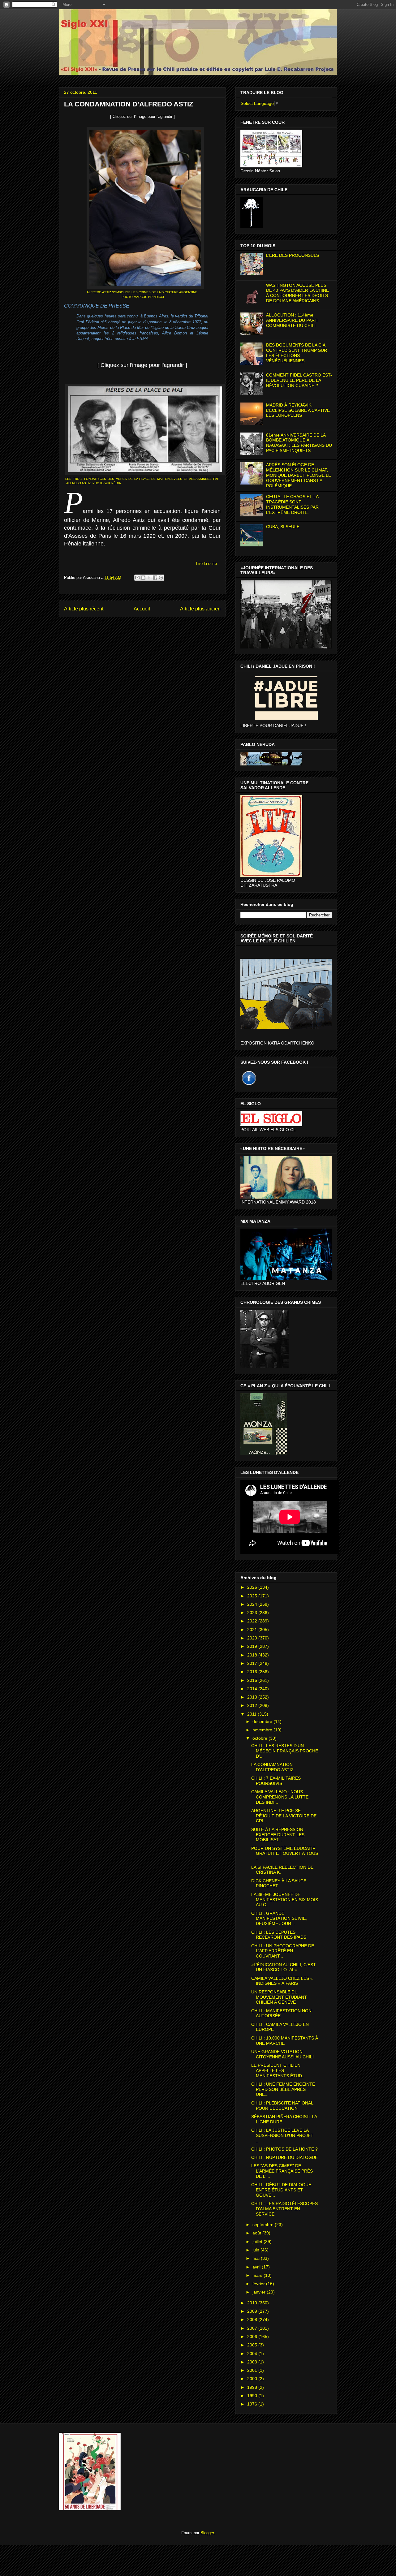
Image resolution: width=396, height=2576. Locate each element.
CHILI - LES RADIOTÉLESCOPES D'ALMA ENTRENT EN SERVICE (284, 2209)
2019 (253, 1646)
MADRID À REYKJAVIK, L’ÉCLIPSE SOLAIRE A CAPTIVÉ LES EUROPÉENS (298, 410)
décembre (263, 1721)
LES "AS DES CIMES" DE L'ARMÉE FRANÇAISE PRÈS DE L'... (282, 2171)
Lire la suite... (208, 564)
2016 (253, 1672)
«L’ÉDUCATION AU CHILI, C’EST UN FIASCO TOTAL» (284, 1967)
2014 (253, 1689)
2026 (253, 1587)
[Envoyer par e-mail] (137, 578)
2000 (253, 2379)
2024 (253, 1604)
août (257, 2233)
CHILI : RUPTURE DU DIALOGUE (284, 2157)
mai (257, 2258)
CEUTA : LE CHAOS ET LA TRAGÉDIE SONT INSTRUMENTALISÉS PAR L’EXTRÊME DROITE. (292, 504)
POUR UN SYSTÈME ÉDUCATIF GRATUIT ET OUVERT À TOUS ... (285, 1854)
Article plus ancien (200, 609)
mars (258, 2275)
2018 (253, 1655)
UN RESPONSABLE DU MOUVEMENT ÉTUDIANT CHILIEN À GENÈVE (279, 1997)
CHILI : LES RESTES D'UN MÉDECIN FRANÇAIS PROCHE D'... (285, 1751)
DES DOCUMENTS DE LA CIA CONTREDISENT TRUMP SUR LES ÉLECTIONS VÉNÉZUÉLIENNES (297, 353)
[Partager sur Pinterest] (161, 578)
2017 (253, 1663)
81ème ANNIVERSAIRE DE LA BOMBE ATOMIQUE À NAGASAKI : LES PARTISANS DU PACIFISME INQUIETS (299, 443)
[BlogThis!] (143, 578)
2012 (253, 1705)
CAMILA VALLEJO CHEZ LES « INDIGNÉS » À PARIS (282, 1981)
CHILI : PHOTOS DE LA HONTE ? (284, 2149)
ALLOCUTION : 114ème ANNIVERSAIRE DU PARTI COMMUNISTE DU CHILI (292, 320)
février (259, 2284)
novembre (263, 1730)
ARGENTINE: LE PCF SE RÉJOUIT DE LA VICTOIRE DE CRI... (284, 1816)
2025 (253, 1596)
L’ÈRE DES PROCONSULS (293, 255)
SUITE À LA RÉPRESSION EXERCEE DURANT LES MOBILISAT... (278, 1835)
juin (256, 2250)
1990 (253, 2396)
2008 (253, 2320)
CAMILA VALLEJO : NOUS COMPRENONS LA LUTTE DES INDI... (280, 1797)
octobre (260, 1738)
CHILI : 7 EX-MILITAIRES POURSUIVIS (276, 1781)
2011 (252, 1714)
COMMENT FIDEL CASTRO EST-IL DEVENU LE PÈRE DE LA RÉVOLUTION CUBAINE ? (299, 380)
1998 (253, 2387)
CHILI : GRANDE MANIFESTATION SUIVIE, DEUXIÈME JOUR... (279, 1919)
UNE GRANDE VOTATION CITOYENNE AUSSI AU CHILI (282, 2054)
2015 (253, 1680)
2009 (253, 2311)
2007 (253, 2328)
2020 (253, 1638)
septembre (264, 2225)
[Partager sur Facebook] (155, 578)
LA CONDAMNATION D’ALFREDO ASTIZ (272, 1767)
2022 (253, 1621)
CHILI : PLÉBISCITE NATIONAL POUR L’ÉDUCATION (282, 2106)
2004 (253, 2354)
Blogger (207, 2533)
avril (257, 2267)
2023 (253, 1613)
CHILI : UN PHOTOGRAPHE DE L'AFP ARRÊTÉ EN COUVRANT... (283, 1951)
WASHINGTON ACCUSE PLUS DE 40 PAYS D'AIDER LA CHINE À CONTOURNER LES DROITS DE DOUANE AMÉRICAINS (297, 293)
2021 (253, 1630)
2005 (253, 2345)
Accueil (142, 609)
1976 (253, 2404)
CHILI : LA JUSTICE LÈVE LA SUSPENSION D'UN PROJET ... (282, 2135)
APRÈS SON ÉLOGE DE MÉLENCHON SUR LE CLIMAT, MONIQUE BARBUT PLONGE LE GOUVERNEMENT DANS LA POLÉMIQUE (299, 475)
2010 (253, 2303)
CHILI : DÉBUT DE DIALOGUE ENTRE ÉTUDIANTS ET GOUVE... (281, 2190)
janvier (260, 2292)
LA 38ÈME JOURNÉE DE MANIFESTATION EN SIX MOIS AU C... (285, 1900)
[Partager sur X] (149, 578)
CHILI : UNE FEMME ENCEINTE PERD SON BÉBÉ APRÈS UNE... (283, 2089)
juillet (258, 2242)
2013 (253, 1697)
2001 (253, 2370)
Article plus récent (84, 609)
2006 (253, 2337)
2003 (253, 2362)
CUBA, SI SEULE (283, 527)
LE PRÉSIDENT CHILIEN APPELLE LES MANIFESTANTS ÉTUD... (278, 2070)
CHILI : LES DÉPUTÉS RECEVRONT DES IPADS (279, 1935)
